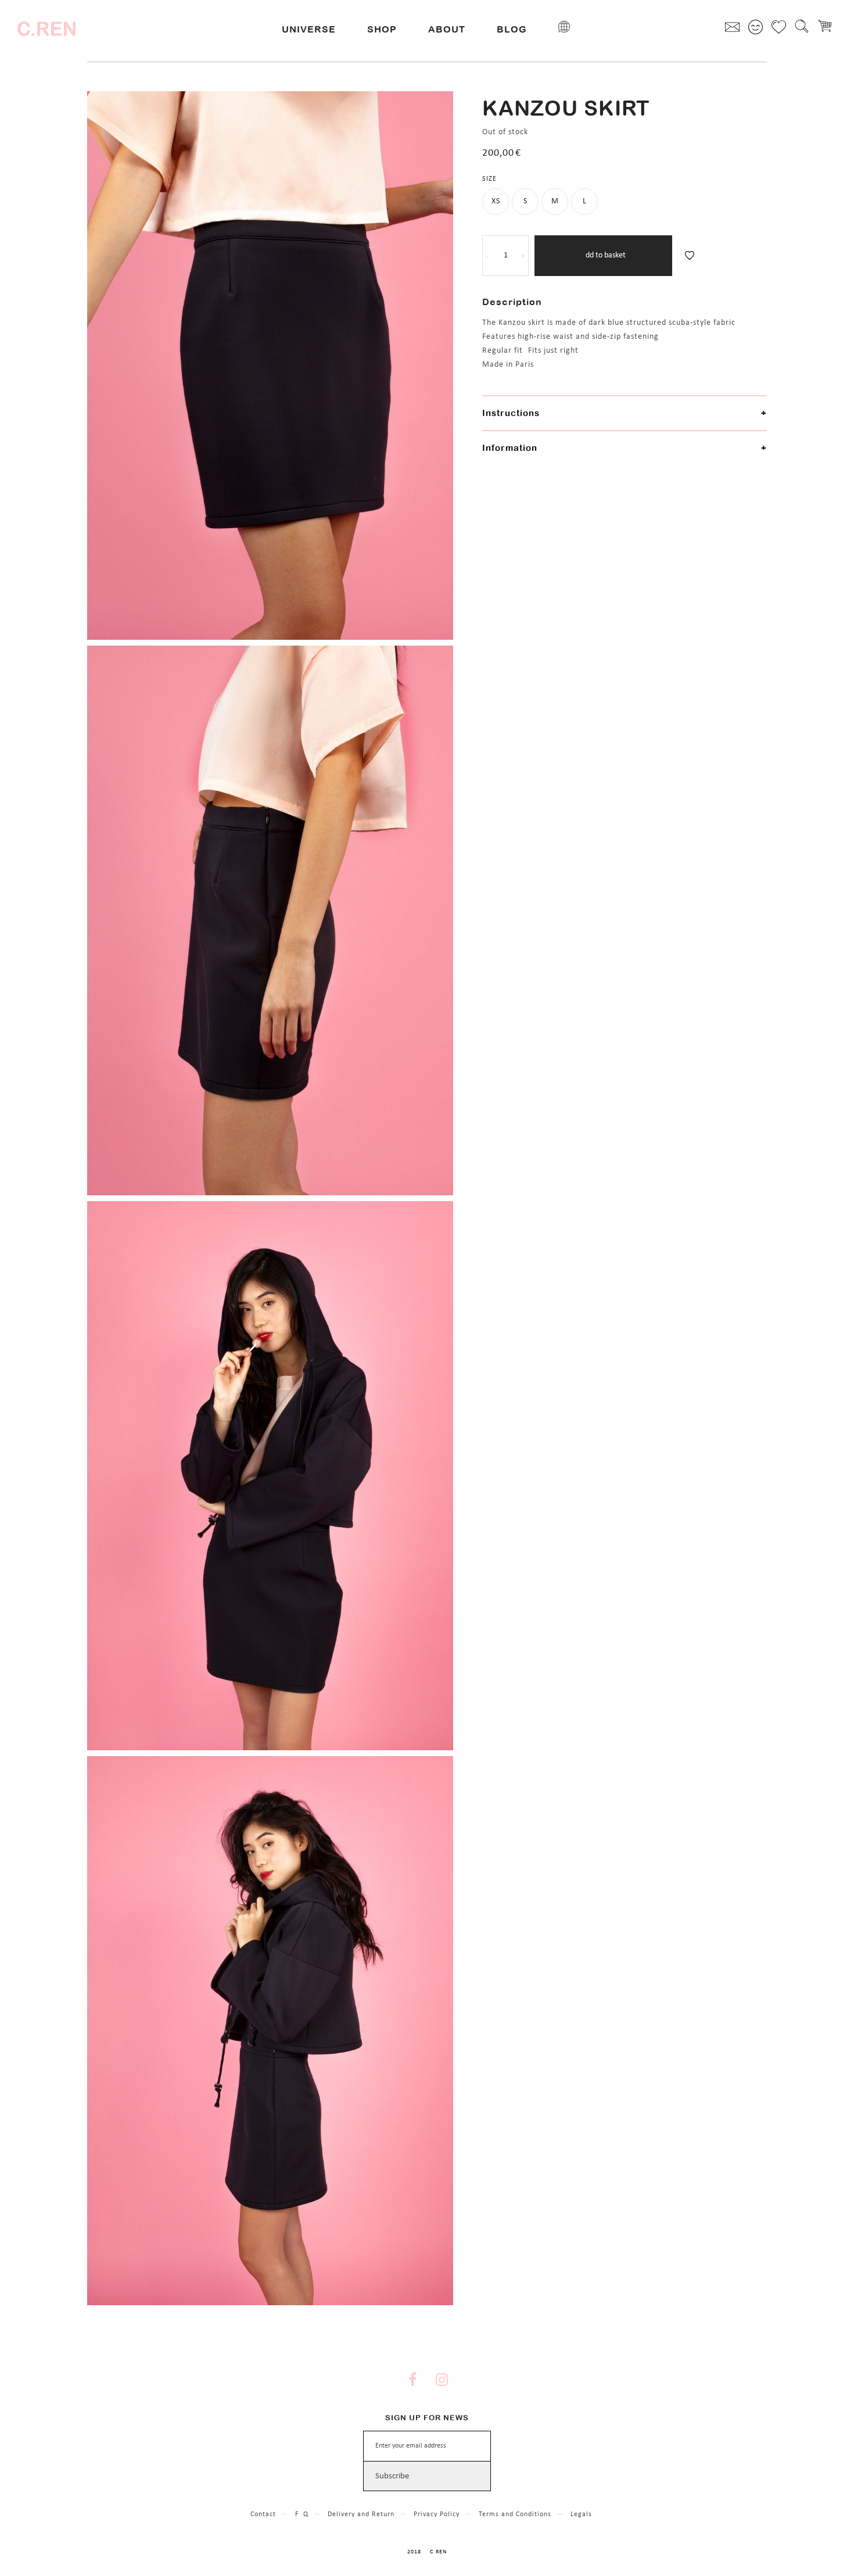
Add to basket (603, 255)
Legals (581, 2514)
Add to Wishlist (690, 256)
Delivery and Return (361, 2514)
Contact (263, 2514)
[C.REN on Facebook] (412, 2381)
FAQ (302, 2514)
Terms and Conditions (515, 2514)
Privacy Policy (437, 2514)
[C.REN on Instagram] (442, 2381)
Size (489, 179)
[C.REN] (46, 29)
